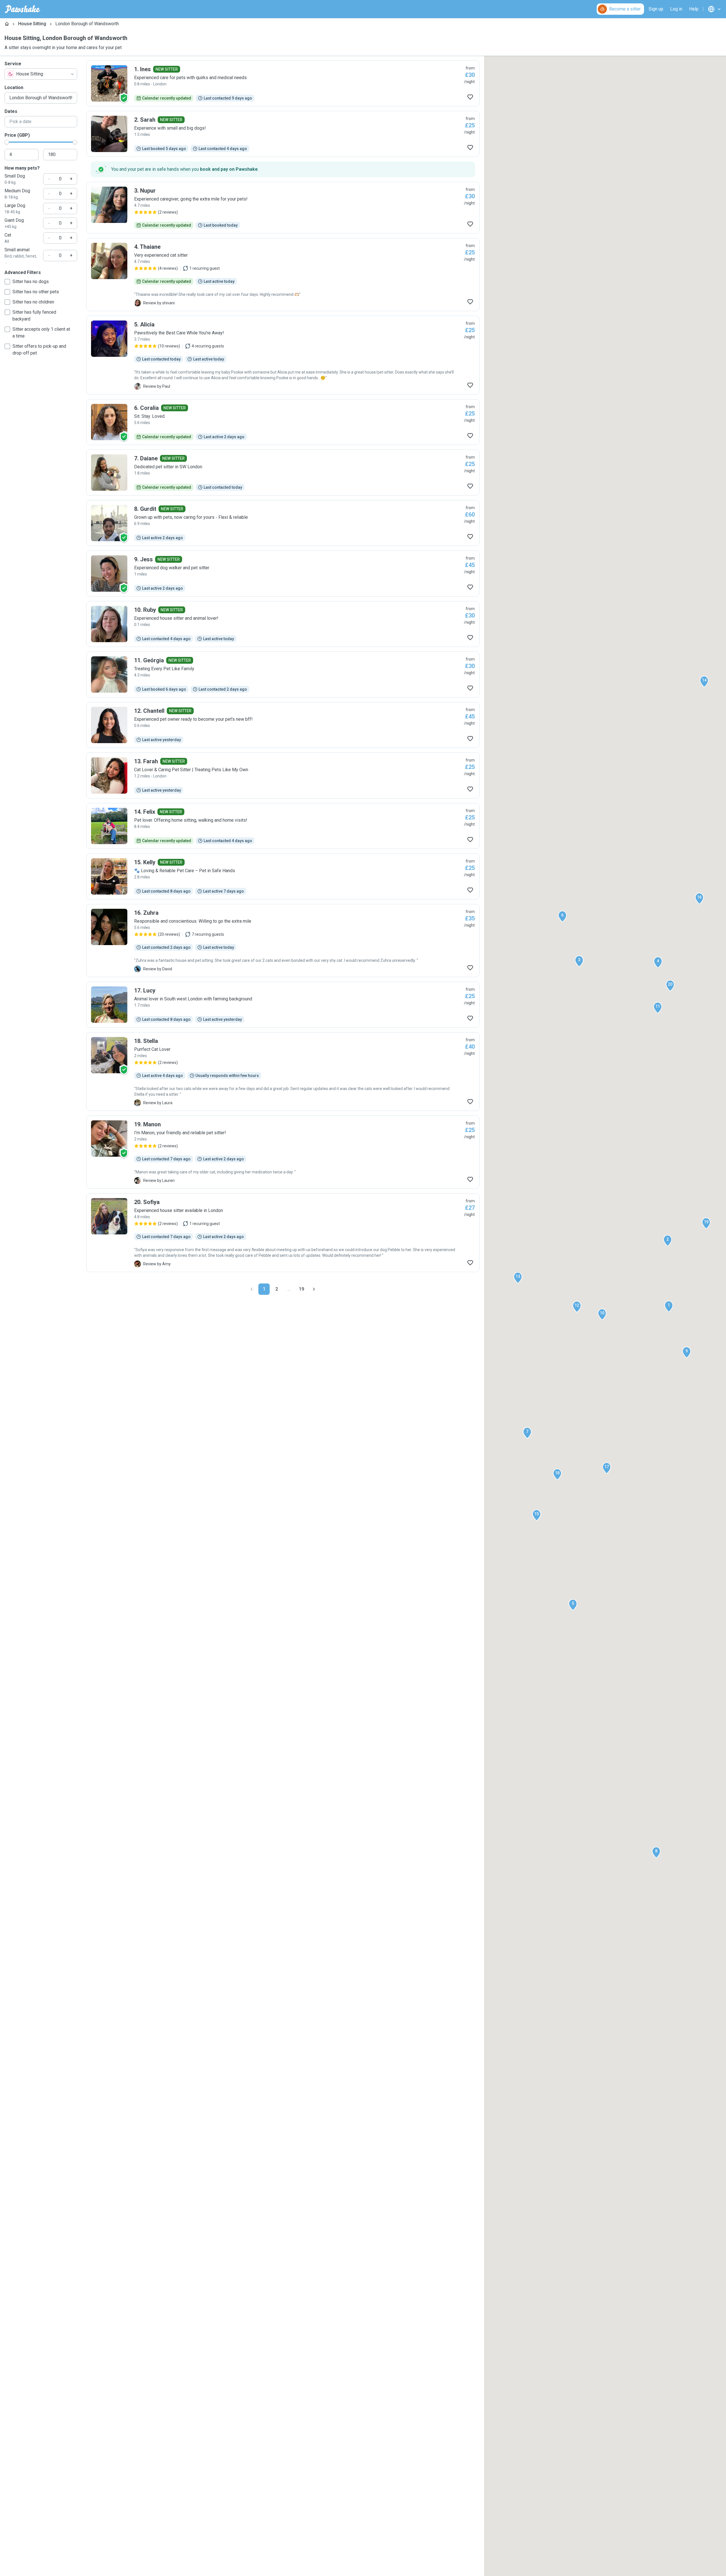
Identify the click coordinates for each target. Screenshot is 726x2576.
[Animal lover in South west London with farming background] (283, 1005)
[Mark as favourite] (470, 97)
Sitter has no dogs (31, 282)
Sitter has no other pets (36, 292)
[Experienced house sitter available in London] (283, 1233)
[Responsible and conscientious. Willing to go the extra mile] (283, 941)
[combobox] (41, 74)
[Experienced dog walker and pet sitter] (283, 574)
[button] (669, 1306)
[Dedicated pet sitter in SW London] (283, 473)
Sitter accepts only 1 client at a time (41, 333)
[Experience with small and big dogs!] (283, 134)
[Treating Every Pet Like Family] (283, 674)
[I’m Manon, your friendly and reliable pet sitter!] (283, 1152)
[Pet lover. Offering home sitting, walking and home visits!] (283, 826)
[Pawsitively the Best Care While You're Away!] (283, 355)
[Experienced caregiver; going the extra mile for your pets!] (283, 208)
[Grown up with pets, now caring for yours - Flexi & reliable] (283, 523)
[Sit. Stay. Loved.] (283, 422)
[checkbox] (7, 282)
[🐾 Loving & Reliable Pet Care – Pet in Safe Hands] (283, 876)
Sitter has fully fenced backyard (34, 316)
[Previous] (252, 1289)
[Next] (314, 1289)
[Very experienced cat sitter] (283, 275)
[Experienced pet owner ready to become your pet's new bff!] (283, 725)
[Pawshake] (23, 9)
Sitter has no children (33, 302)
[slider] (7, 142)
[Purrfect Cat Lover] (283, 1072)
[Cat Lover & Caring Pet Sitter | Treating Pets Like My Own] (283, 775)
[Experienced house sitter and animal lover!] (283, 624)
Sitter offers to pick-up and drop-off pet (39, 350)
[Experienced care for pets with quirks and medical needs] (283, 83)
